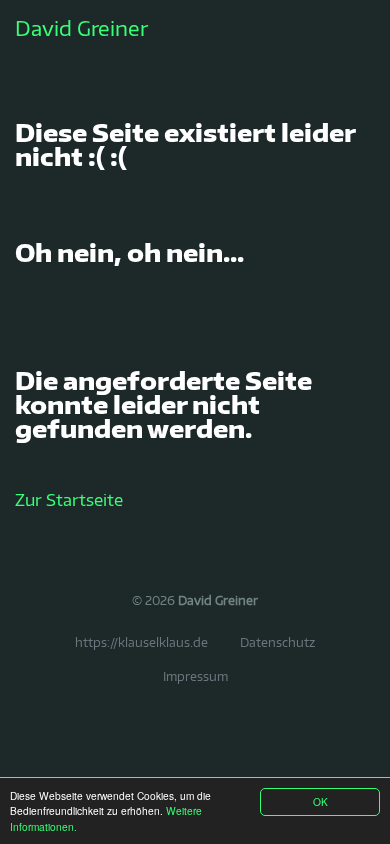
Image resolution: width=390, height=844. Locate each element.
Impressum (195, 676)
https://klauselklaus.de (141, 642)
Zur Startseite (69, 500)
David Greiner (81, 27)
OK (320, 801)
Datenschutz (277, 642)
